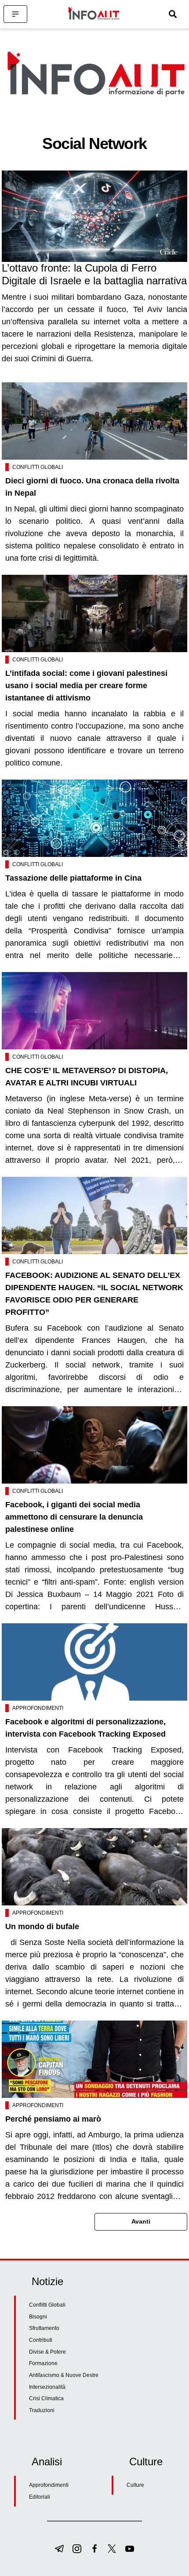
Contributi (41, 2340)
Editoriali (40, 2497)
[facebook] (94, 2549)
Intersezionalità (47, 2387)
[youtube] (130, 2549)
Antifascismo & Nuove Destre (64, 2375)
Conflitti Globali (38, 467)
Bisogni (38, 2317)
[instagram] (77, 2549)
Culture (135, 2485)
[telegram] (59, 2549)
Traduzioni (42, 2410)
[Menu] (15, 14)
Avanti (141, 2221)
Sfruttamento (44, 2328)
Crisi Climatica (46, 2398)
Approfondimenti (38, 1708)
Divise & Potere (47, 2352)
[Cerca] (173, 14)
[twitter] (112, 2549)
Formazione (43, 2363)
